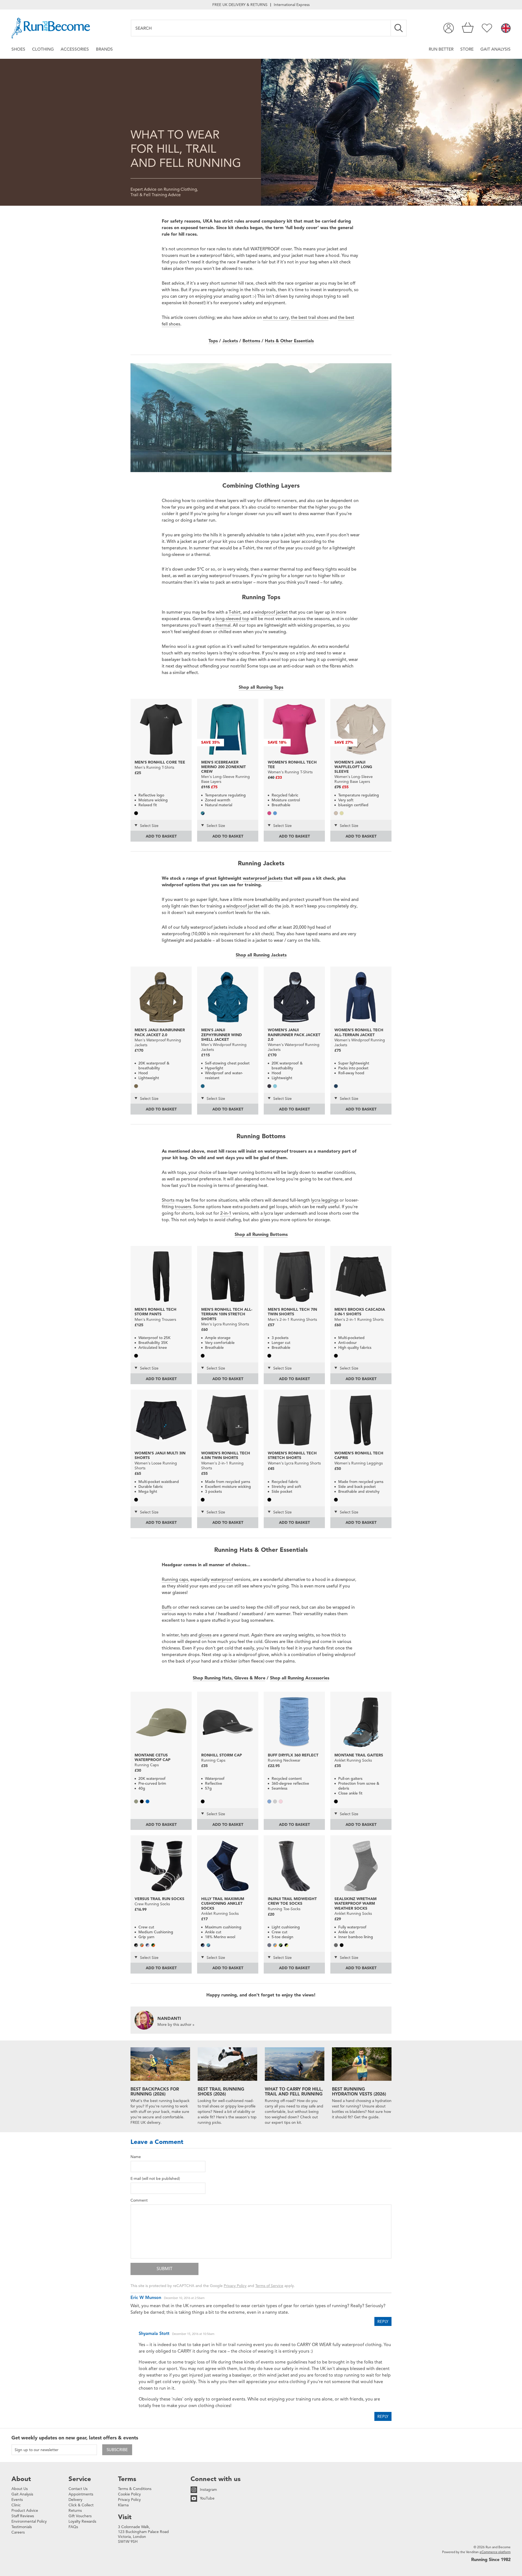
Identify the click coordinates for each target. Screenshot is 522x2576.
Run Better (441, 49)
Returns (75, 2511)
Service (80, 2479)
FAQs (73, 2527)
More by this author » (176, 2025)
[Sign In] (449, 28)
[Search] (399, 28)
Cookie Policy (129, 2494)
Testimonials (22, 2527)
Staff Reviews (23, 2516)
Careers (18, 2532)
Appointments (81, 2494)
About (21, 2479)
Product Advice (25, 2511)
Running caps (175, 1580)
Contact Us (78, 2489)
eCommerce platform (495, 2552)
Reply (383, 2322)
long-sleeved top (232, 619)
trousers (183, 1207)
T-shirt (235, 612)
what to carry (276, 318)
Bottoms (251, 341)
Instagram (208, 2490)
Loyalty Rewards (82, 2521)
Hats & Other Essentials (289, 341)
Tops (213, 341)
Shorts (168, 1200)
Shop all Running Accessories (300, 1678)
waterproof (222, 1580)
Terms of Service (269, 2286)
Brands (104, 49)
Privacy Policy (235, 2286)
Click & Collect (81, 2505)
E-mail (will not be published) (155, 2179)
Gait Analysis (495, 49)
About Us (20, 2489)
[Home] (51, 28)
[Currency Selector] (506, 29)
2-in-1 (226, 1213)
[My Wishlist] (487, 28)
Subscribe (117, 2450)
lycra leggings (325, 1200)
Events (17, 2500)
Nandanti (169, 2018)
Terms (127, 2479)
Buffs (167, 1607)
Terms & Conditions (135, 2489)
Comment (139, 2200)
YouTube (207, 2498)
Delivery (75, 2500)
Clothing (43, 49)
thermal (223, 625)
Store (467, 49)
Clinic (16, 2505)
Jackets (230, 341)
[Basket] (468, 28)
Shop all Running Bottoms (261, 1235)
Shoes (18, 49)
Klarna (123, 2505)
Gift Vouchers (80, 2516)
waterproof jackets (263, 878)
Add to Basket (161, 836)
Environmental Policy (29, 2521)
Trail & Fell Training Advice (156, 195)
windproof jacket (271, 612)
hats (185, 1635)
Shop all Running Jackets (261, 955)
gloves (205, 1635)
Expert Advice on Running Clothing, (164, 189)
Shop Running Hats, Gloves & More (229, 1678)
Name (136, 2157)
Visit (125, 2517)
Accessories (75, 49)
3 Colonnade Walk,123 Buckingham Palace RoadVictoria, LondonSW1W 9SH (143, 2534)
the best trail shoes (310, 318)
